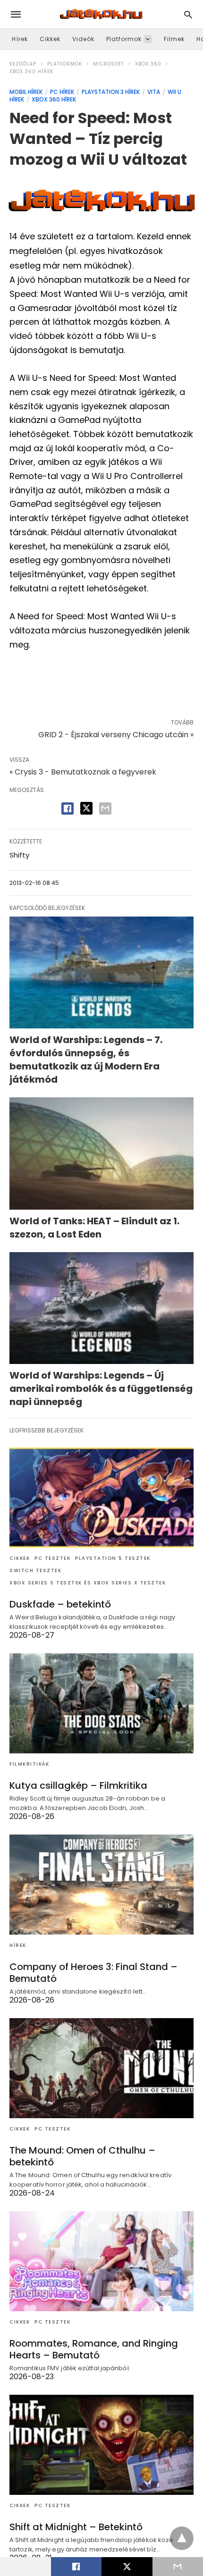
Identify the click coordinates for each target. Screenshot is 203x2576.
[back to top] (182, 2538)
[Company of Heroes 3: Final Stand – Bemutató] (101, 1885)
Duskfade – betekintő (60, 1604)
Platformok (124, 39)
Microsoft (109, 64)
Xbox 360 (148, 64)
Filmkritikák (29, 1764)
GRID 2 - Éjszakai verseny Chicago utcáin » (116, 735)
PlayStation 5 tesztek (113, 1558)
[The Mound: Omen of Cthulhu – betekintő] (101, 2068)
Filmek (174, 39)
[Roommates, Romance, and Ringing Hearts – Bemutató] (101, 2261)
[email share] (105, 808)
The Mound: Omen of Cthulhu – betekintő (82, 2156)
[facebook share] (68, 808)
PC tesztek (52, 1558)
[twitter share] (86, 808)
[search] (188, 14)
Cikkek (50, 39)
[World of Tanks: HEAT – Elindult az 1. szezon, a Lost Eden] (101, 1153)
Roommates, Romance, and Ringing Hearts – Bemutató (94, 2349)
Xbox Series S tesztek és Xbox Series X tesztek (88, 1583)
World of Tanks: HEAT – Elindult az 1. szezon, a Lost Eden (94, 1228)
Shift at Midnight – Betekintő (76, 2527)
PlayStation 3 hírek (111, 92)
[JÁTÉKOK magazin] (101, 14)
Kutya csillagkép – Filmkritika (78, 1785)
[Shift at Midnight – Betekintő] (101, 2445)
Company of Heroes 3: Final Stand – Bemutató (93, 1973)
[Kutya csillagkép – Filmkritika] (101, 1703)
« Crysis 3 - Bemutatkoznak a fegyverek (83, 772)
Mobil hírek (26, 92)
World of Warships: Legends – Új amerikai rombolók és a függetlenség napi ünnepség (101, 1389)
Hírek (20, 39)
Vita (154, 92)
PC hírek (62, 92)
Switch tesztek (35, 1570)
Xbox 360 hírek (31, 72)
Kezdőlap (23, 64)
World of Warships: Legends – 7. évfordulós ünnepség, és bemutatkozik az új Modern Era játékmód (86, 1060)
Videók (83, 39)
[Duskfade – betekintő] (101, 1498)
